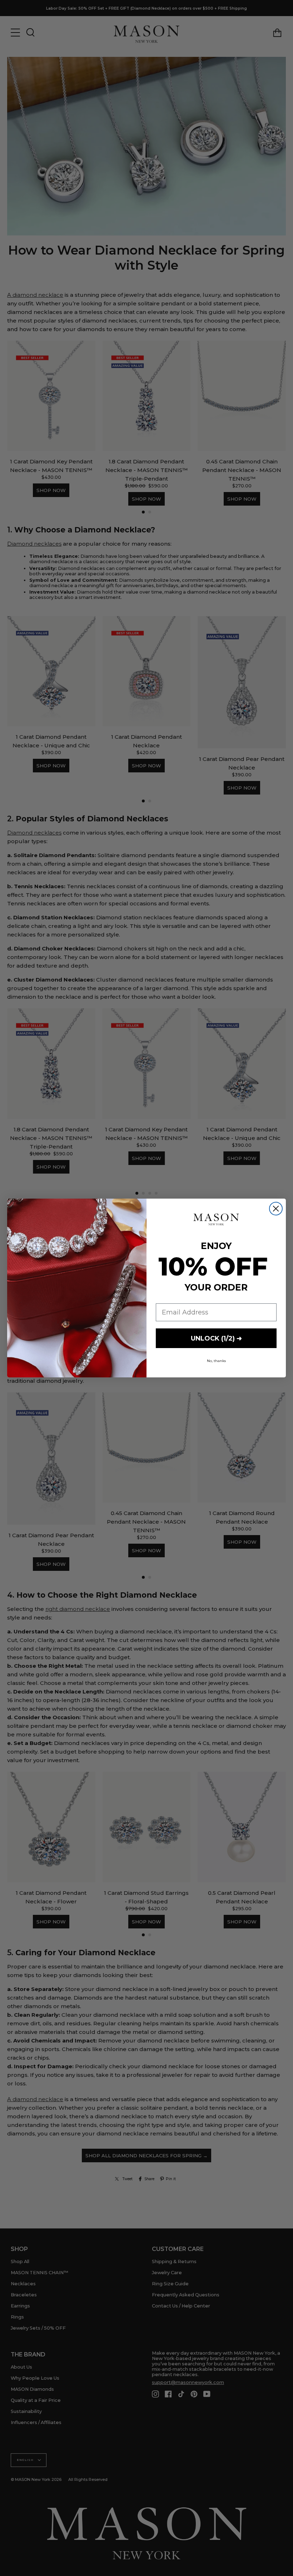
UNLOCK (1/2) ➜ (216, 1338)
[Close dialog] (276, 1209)
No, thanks (216, 1361)
